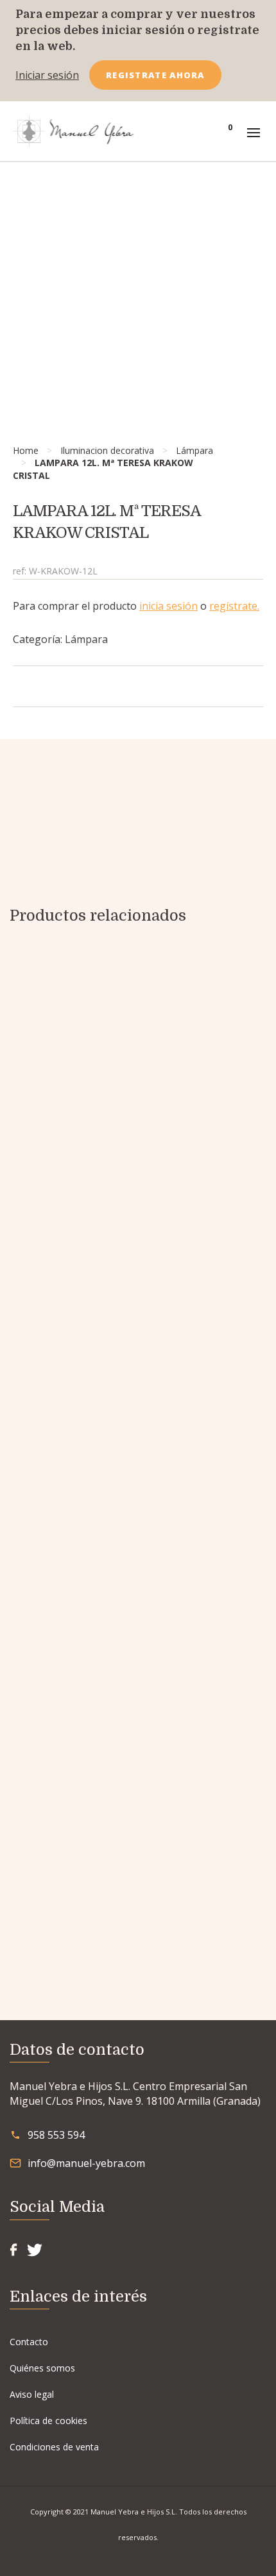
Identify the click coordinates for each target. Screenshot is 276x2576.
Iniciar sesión (47, 75)
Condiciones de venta (54, 2447)
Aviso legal (32, 2394)
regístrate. (234, 606)
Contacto (29, 2342)
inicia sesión (168, 606)
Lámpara (194, 450)
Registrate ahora (155, 75)
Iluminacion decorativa (107, 450)
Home (26, 450)
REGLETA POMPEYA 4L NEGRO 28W (138, 1889)
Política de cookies (48, 2421)
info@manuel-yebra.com (86, 2163)
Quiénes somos (42, 2368)
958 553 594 (56, 2135)
